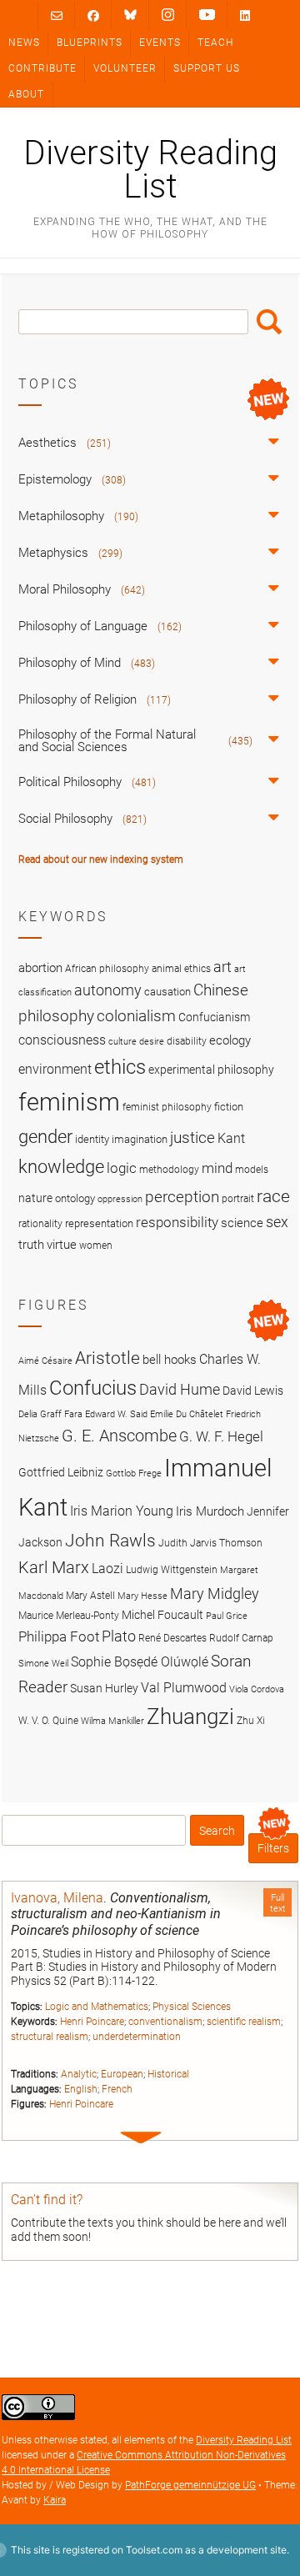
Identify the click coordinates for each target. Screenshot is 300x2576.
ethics (120, 1067)
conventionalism (165, 2022)
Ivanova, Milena (57, 1898)
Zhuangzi (190, 1716)
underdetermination (137, 2037)
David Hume (180, 1389)
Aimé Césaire (45, 1361)
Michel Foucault (162, 1615)
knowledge (61, 1166)
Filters (273, 1848)
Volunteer (125, 68)
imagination (140, 1139)
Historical (168, 2074)
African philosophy (107, 969)
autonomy (108, 990)
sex (277, 1222)
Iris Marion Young (122, 1511)
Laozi (107, 1569)
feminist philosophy (167, 1107)
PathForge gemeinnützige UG (190, 2485)
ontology (75, 1198)
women (96, 1245)
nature (35, 1198)
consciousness (62, 1040)
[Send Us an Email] (57, 15)
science (242, 1223)
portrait (238, 1199)
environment (55, 1070)
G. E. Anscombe (119, 1436)
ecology (230, 1040)
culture (122, 1042)
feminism (69, 1102)
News (24, 43)
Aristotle (107, 1358)
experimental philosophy (211, 1070)
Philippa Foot (59, 1636)
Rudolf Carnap (241, 1638)
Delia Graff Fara (50, 1414)
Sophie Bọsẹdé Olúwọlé (140, 1662)
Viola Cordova (257, 1689)
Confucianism (214, 1017)
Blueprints (90, 43)
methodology (169, 1170)
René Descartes (172, 1638)
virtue (62, 1245)
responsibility (177, 1222)
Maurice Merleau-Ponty (69, 1615)
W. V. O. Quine (48, 1720)
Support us (207, 68)
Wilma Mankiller (112, 1721)
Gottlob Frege (134, 1473)
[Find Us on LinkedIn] (245, 15)
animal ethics (181, 969)
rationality (40, 1224)
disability (187, 1041)
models (252, 1170)
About (26, 94)
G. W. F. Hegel (221, 1436)
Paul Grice (227, 1616)
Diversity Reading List (150, 170)
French (117, 2089)
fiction (229, 1107)
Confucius (93, 1388)
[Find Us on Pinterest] (207, 15)
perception (182, 1197)
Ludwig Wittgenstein (172, 1569)
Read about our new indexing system (101, 860)
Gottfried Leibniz (61, 1472)
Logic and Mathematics (97, 2007)
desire (152, 1042)
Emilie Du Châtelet (187, 1414)
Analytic (79, 2074)
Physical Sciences (192, 2007)
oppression (120, 1199)
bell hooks (170, 1360)
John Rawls (110, 1541)
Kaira (55, 2500)
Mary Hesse (142, 1596)
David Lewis (253, 1391)
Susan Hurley (104, 1688)
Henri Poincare (92, 2022)
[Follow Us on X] (168, 15)
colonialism (136, 1016)
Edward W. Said (116, 1414)
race (273, 1196)
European (122, 2074)
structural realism (50, 2037)
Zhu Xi (251, 1720)
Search (269, 322)
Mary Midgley (215, 1594)
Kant (231, 1139)
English (81, 2089)
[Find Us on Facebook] (93, 15)
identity (92, 1139)
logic (122, 1168)
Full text (278, 1903)
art (222, 967)
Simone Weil (43, 1664)
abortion (40, 968)
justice (192, 1138)
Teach (215, 43)
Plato (119, 1636)
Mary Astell (90, 1595)
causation (167, 992)
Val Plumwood (184, 1688)
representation (99, 1223)
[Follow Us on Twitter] (130, 15)
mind (217, 1168)
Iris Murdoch (210, 1511)
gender (45, 1136)
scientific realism (244, 2022)
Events (160, 43)
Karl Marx (54, 1568)
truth (31, 1245)
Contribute (42, 68)
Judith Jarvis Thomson (210, 1543)
